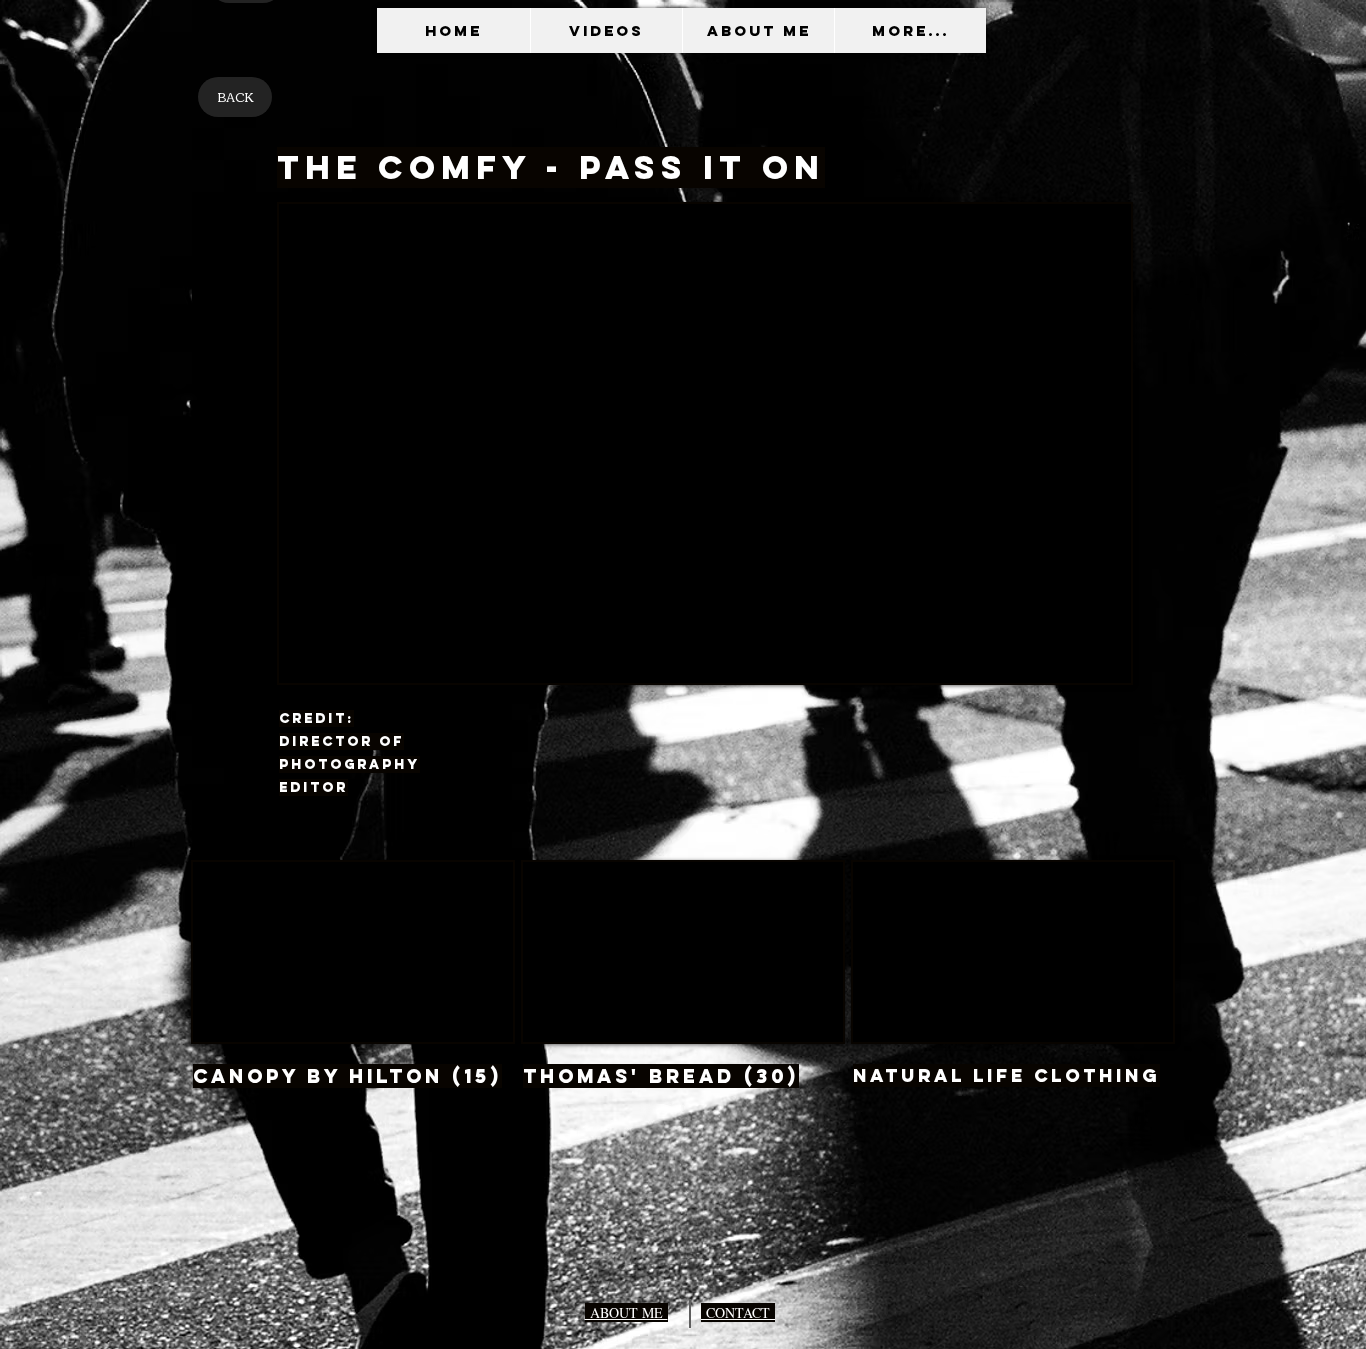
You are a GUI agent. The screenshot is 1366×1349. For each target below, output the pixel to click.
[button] (606, 30)
